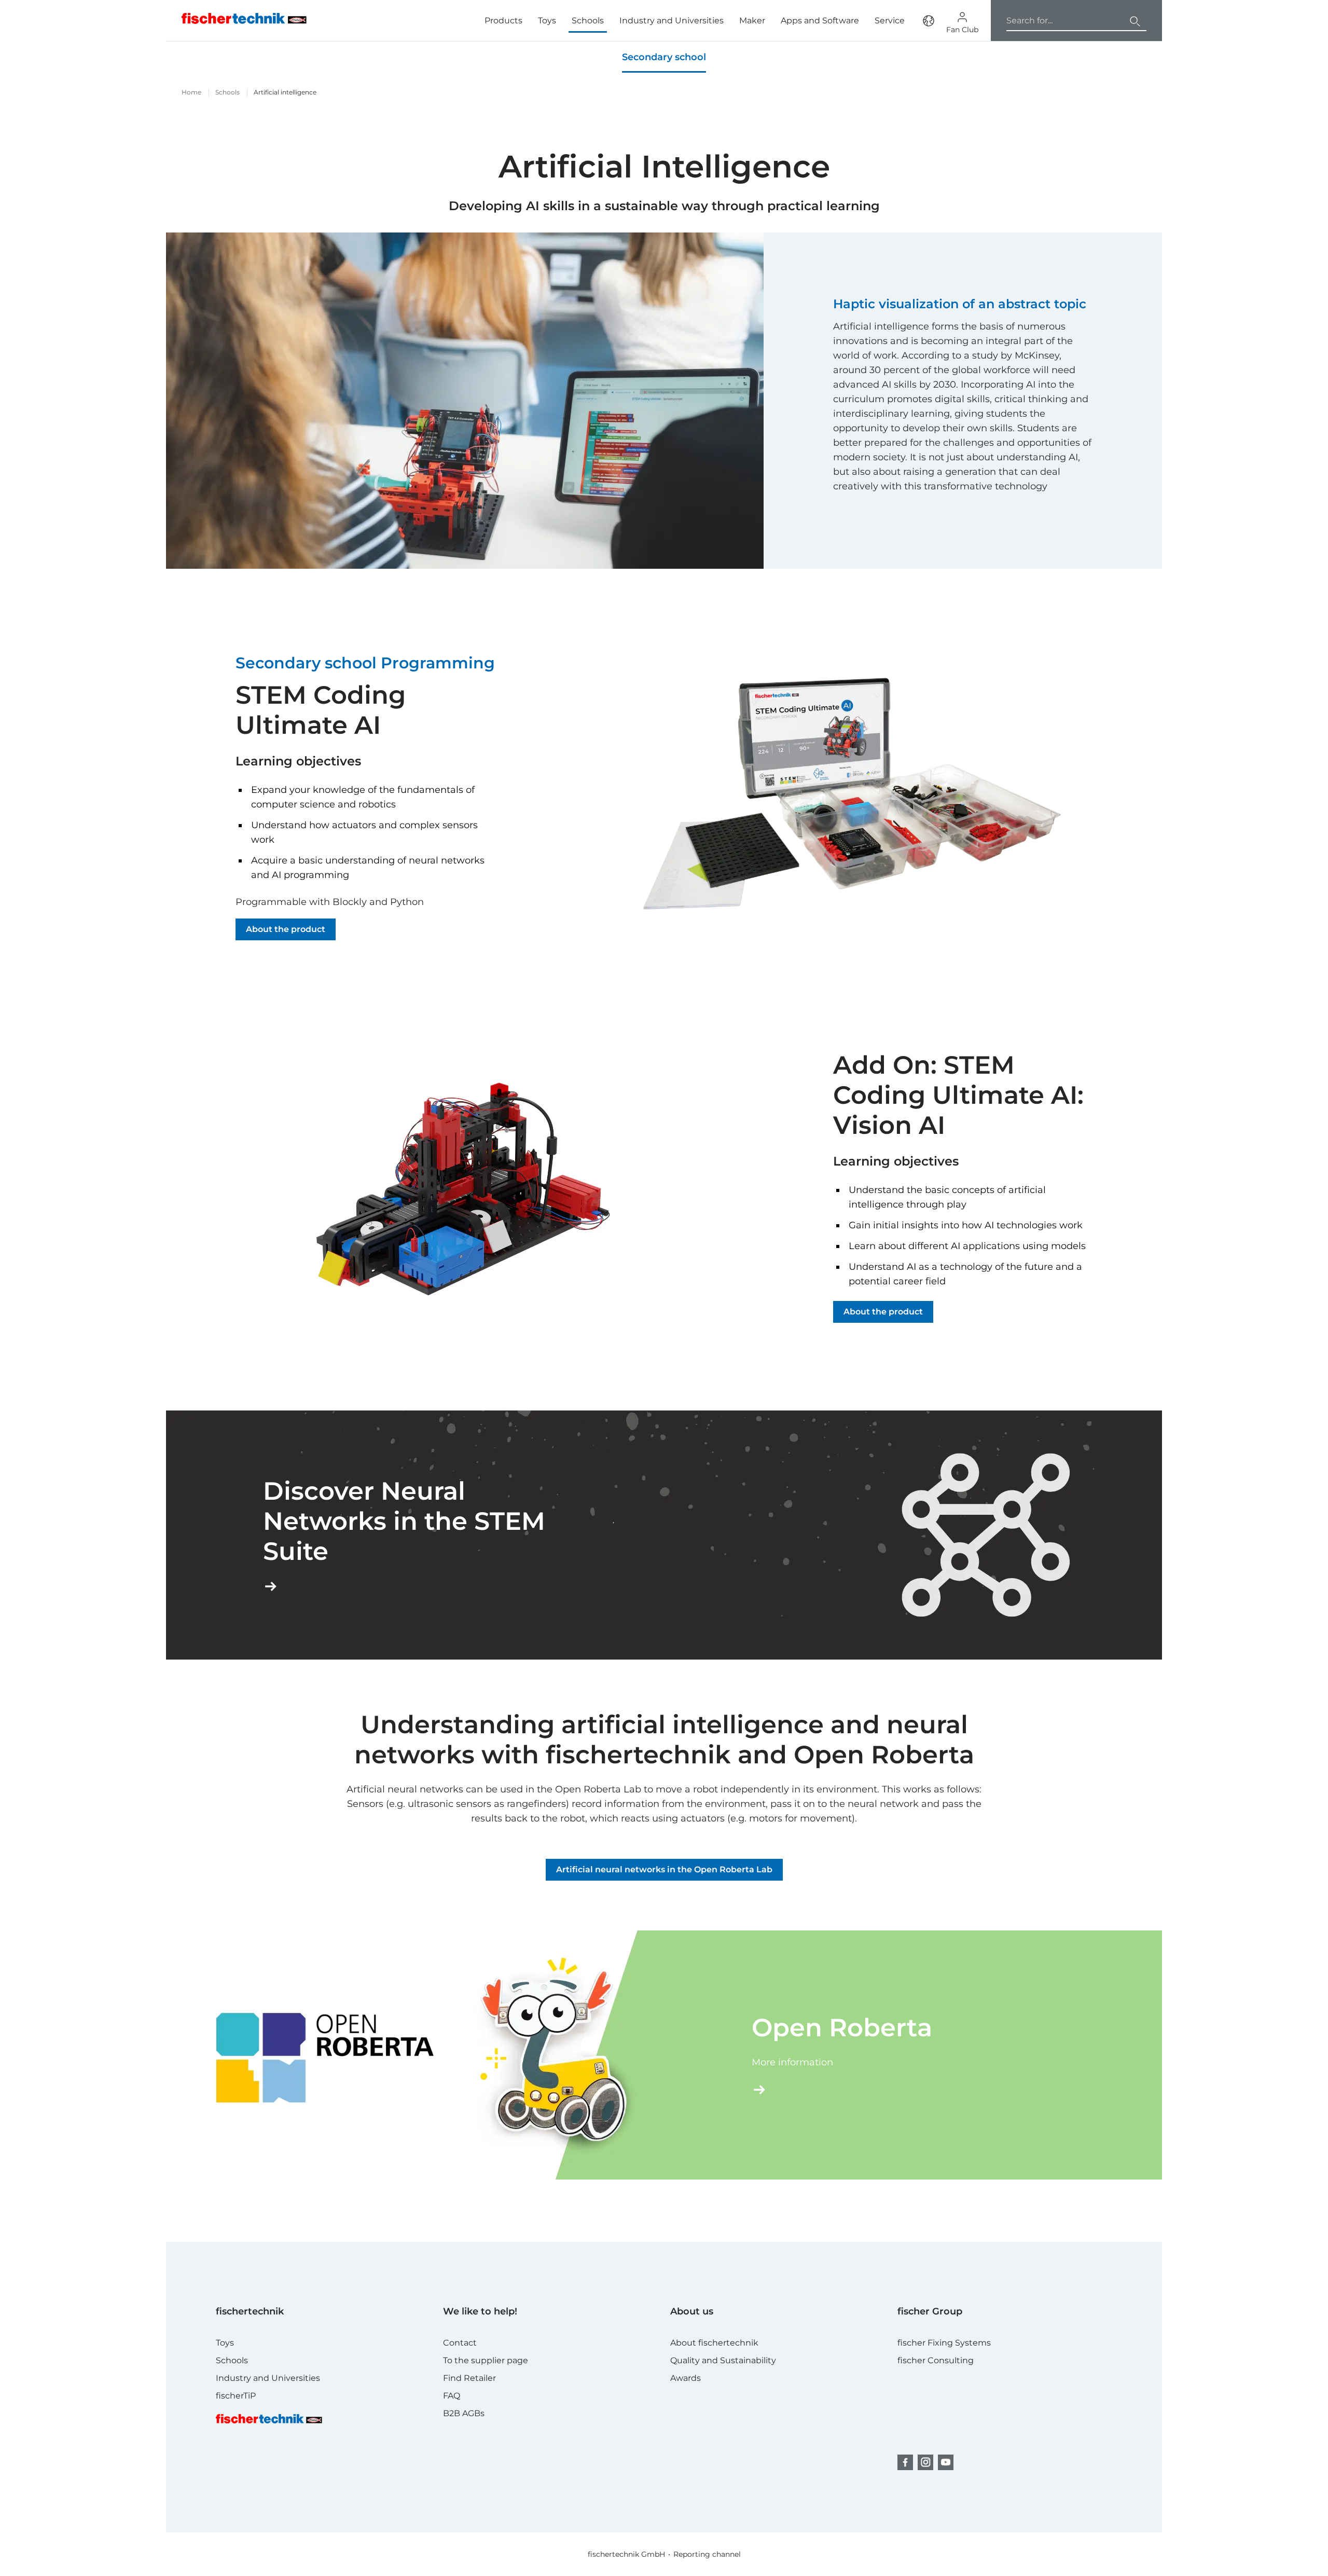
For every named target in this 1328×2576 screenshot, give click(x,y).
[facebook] (905, 2462)
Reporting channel (707, 2554)
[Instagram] (925, 2462)
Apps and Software (820, 20)
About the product (286, 929)
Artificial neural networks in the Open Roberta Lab (664, 1869)
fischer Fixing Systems (944, 2343)
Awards (686, 2378)
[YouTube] (946, 2462)
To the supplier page (486, 2360)
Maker (752, 20)
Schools (588, 20)
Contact (460, 2343)
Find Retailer (469, 2378)
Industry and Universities (672, 20)
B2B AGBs (464, 2413)
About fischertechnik (714, 2343)
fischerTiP (236, 2396)
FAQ (452, 2396)
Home (191, 92)
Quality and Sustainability (723, 2360)
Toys (547, 20)
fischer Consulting (936, 2360)
